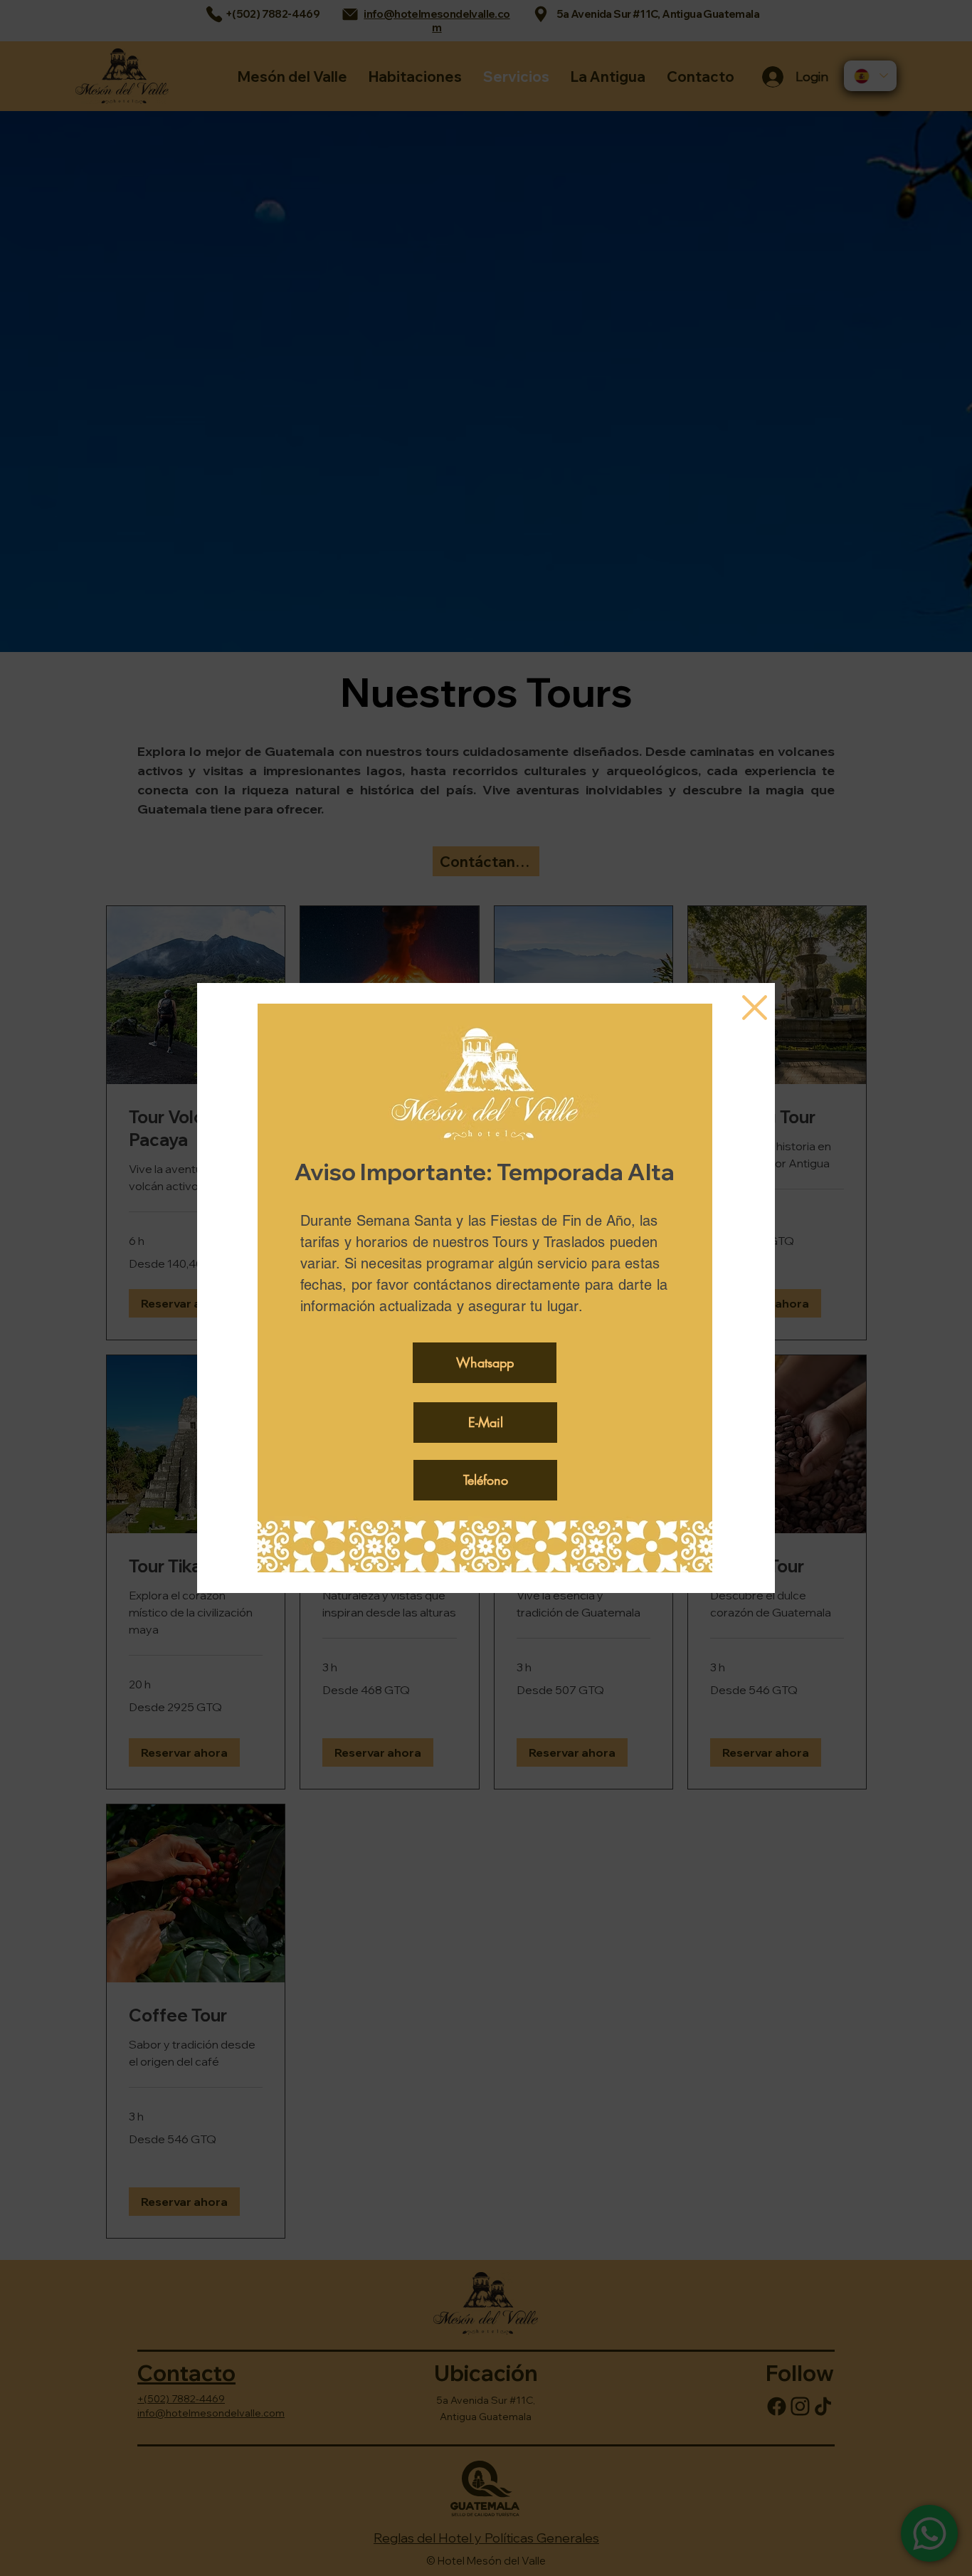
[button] (755, 1008)
